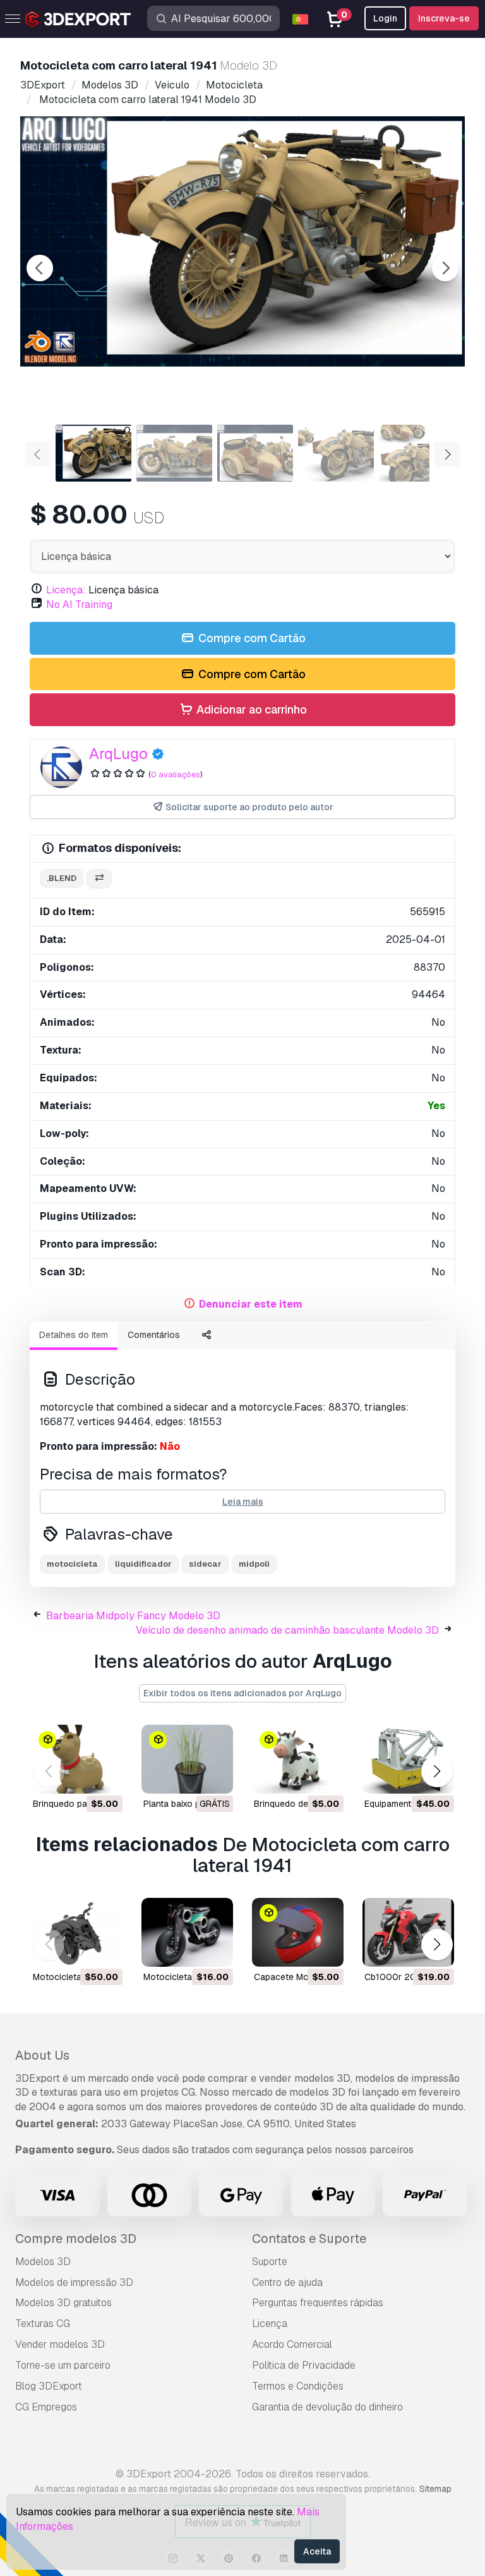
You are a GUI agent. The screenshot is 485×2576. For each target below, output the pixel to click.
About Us (42, 2055)
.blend (62, 878)
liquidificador (143, 1564)
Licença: (66, 590)
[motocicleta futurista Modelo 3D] (187, 1932)
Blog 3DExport (49, 2386)
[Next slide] (445, 268)
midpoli (254, 1564)
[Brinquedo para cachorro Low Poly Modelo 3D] (77, 1759)
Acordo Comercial (292, 2344)
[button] (437, 1772)
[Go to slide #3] (255, 453)
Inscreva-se (444, 18)
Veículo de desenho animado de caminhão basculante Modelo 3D (287, 1630)
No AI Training (79, 605)
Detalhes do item (74, 1335)
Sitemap (435, 2489)
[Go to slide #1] (93, 453)
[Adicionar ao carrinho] (78, 1776)
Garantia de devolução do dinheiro (327, 2407)
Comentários (154, 1335)
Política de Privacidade (304, 2365)
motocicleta (72, 1564)
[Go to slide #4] (336, 453)
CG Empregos (46, 2407)
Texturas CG (43, 2324)
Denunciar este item (251, 1304)
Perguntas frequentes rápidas (318, 2303)
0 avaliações (176, 775)
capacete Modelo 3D (297, 1977)
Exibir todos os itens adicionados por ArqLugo (242, 1693)
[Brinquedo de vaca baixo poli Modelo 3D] (298, 1759)
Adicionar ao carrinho (250, 709)
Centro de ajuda (287, 2282)
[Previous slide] (40, 268)
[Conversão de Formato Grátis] (99, 879)
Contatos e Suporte (309, 2239)
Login (385, 18)
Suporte (270, 2262)
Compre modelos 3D (76, 2239)
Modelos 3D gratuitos (63, 2303)
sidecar (205, 1564)
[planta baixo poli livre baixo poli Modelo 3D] (187, 1759)
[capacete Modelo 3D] (298, 1932)
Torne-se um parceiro (63, 2365)
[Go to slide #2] (174, 453)
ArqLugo (118, 754)
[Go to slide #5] (417, 453)
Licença (270, 2324)
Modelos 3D (43, 2262)
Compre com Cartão (251, 638)
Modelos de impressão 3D (74, 2282)
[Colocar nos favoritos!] (104, 1776)
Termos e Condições (298, 2386)
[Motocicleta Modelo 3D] (77, 1932)
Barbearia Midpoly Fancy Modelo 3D (133, 1616)
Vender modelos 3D (60, 2344)
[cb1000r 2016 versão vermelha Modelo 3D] (408, 1932)
